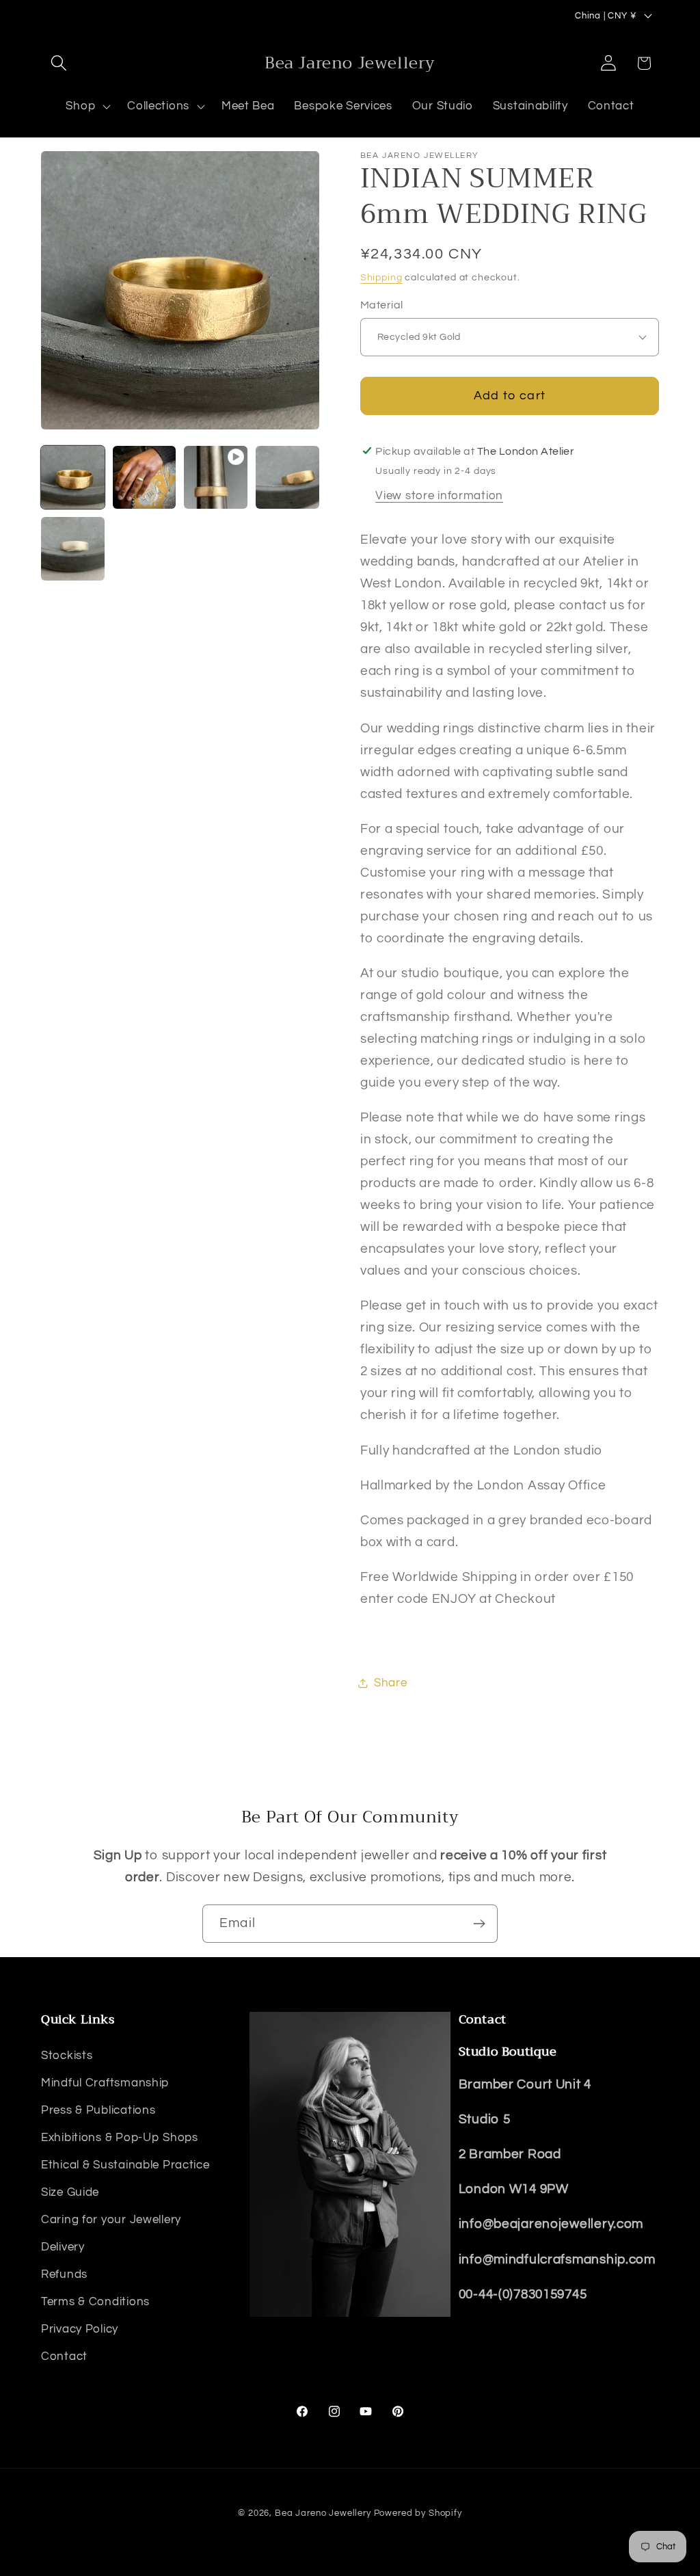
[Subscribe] (479, 1924)
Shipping (381, 277)
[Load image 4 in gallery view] (73, 549)
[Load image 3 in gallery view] (287, 478)
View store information (439, 496)
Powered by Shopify (418, 2513)
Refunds (64, 2274)
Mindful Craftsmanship (105, 2083)
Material (382, 305)
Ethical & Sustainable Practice (125, 2165)
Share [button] (391, 1683)
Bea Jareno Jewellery (323, 2513)
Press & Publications (98, 2110)
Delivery (63, 2247)
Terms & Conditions (95, 2302)
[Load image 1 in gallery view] (73, 478)
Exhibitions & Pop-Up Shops (120, 2138)
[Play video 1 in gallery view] (216, 478)
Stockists (67, 2056)
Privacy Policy (80, 2329)
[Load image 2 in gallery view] (145, 478)
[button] (59, 63)
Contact (64, 2356)
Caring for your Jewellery (111, 2220)
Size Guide (70, 2192)
